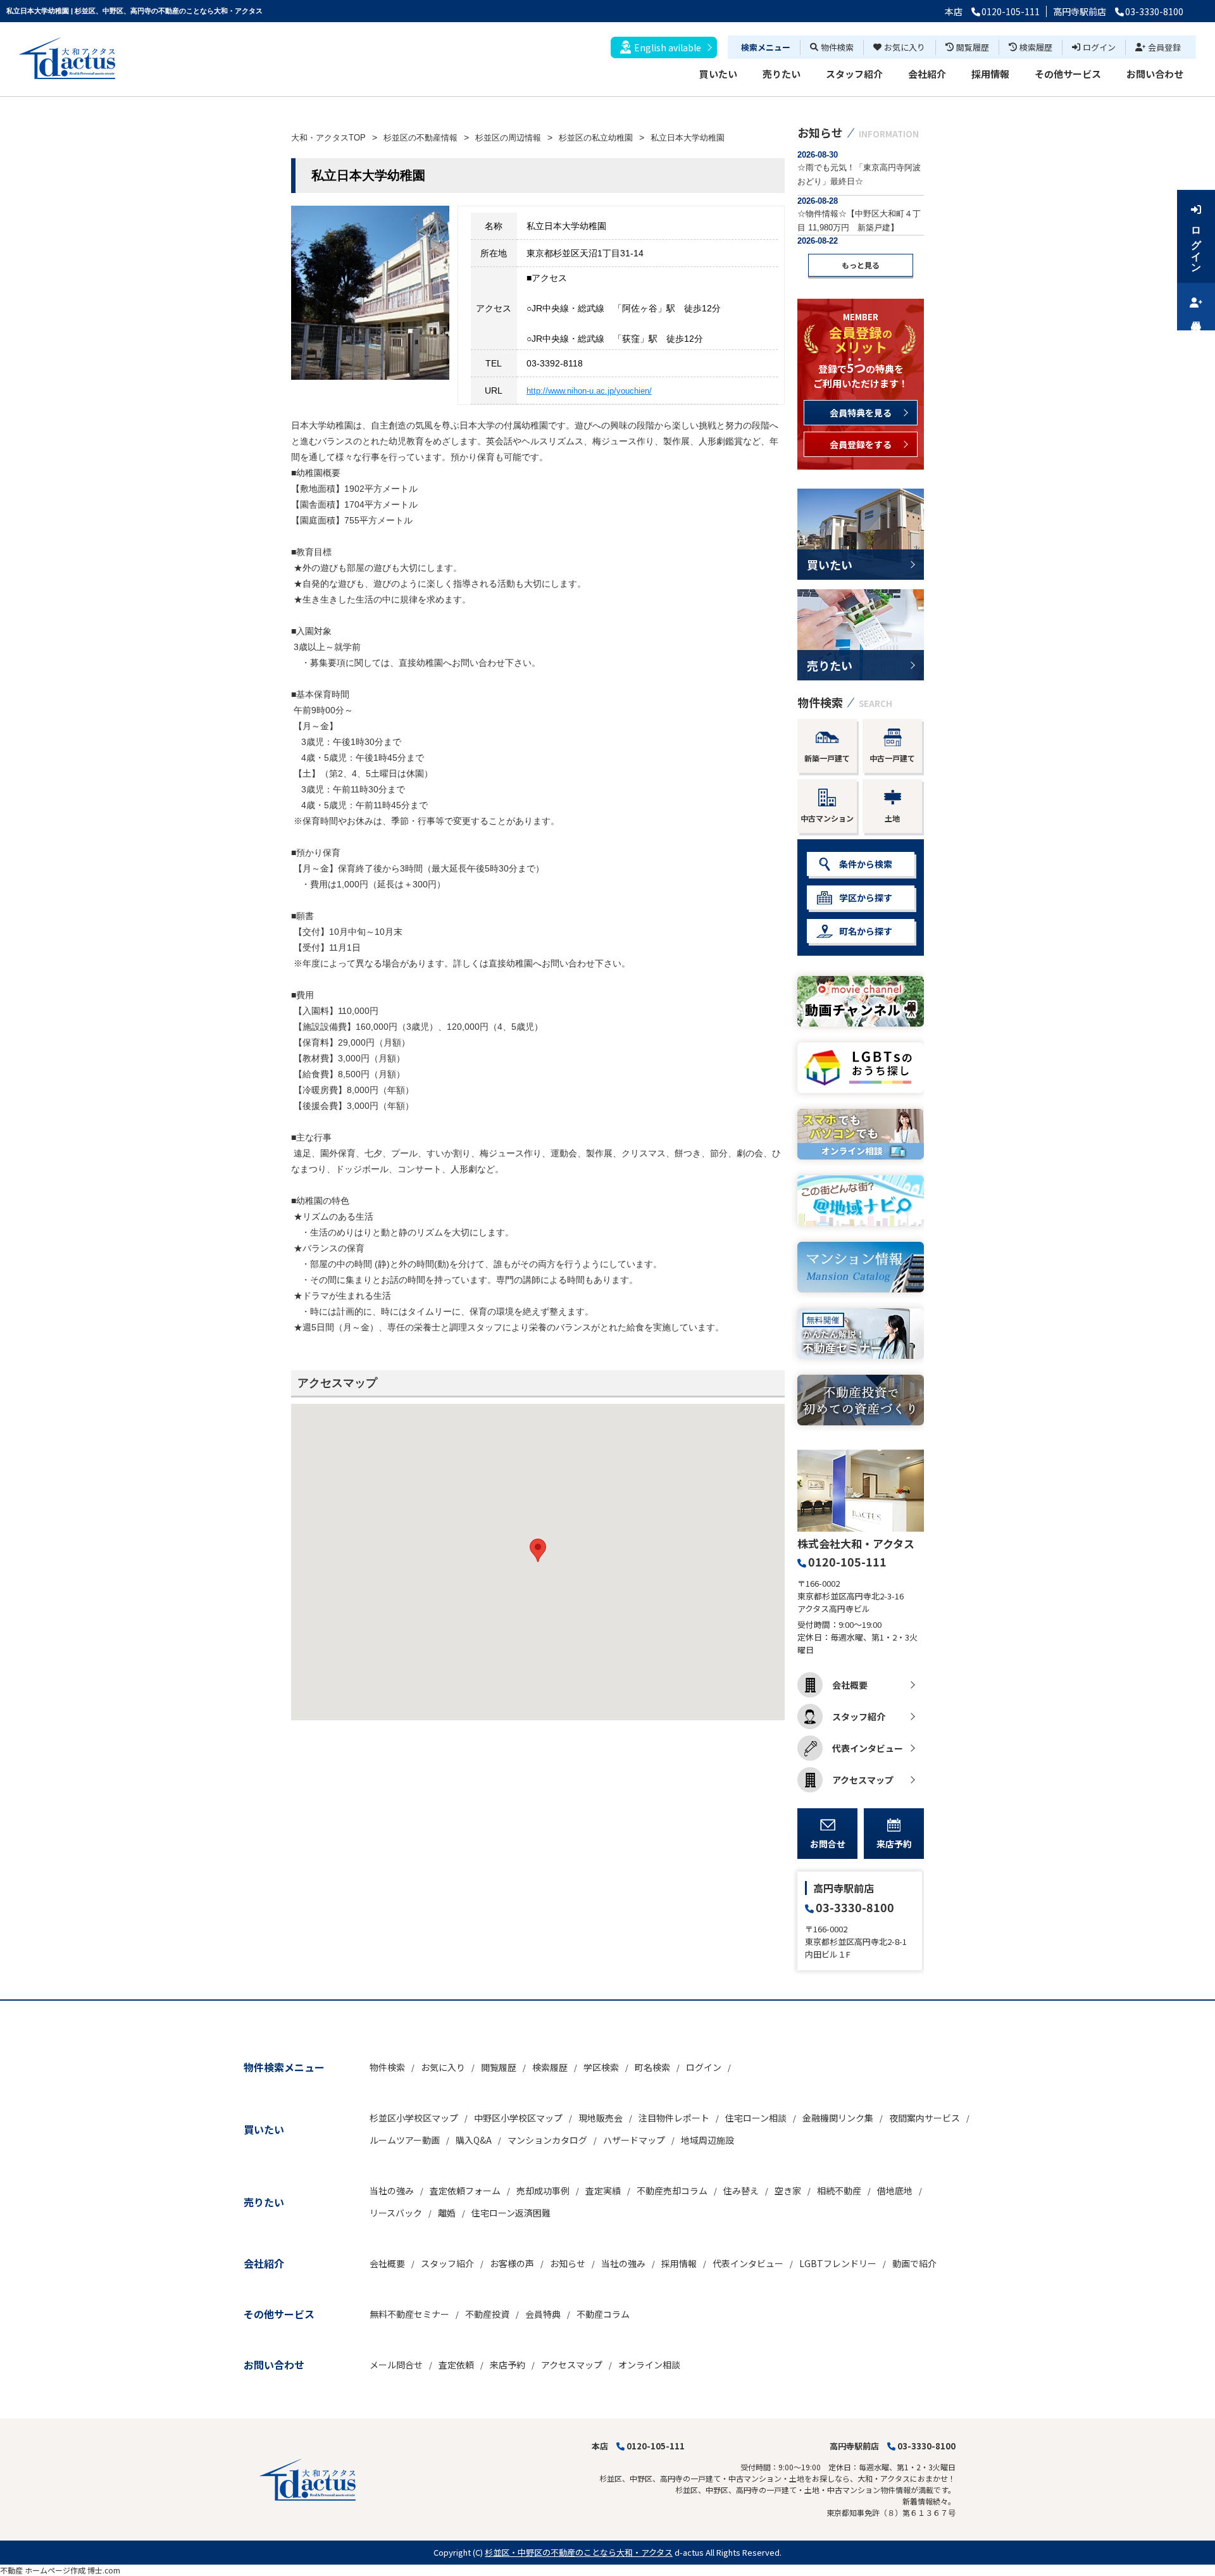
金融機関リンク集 (838, 2118)
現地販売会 (601, 2118)
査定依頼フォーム (465, 2191)
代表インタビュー (868, 1748)
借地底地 (895, 2191)
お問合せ (828, 1844)
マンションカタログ (547, 2140)
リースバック (396, 2213)
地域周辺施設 (707, 2140)
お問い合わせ (1155, 74)
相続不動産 (839, 2191)
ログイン (1099, 47)
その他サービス (1068, 74)
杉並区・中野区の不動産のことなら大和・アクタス (579, 2552)
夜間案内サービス (925, 2118)
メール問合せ (396, 2365)
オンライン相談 (649, 2365)
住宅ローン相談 (756, 2118)
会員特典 (543, 2314)
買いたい (718, 74)
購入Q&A (474, 2140)
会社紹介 (927, 74)
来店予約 (894, 1844)
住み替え (741, 2191)
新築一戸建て (827, 758)
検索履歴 (1036, 47)
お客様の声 (512, 2263)
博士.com (104, 2570)
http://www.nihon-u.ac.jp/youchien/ (589, 391)
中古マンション (827, 818)
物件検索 (837, 47)
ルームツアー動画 (405, 2140)
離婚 (447, 2213)
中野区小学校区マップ (518, 2118)
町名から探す (866, 931)
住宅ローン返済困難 (511, 2213)
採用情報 (990, 74)
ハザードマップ (634, 2140)
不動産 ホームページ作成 (43, 2570)
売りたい (782, 74)
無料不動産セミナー (409, 2314)
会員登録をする (861, 444)
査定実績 (603, 2191)
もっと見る (861, 265)
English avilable (668, 47)
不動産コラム (603, 2314)
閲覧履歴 (973, 47)
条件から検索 (866, 864)
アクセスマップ (863, 1780)
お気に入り (905, 47)
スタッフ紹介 (854, 74)
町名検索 (652, 2067)
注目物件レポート (674, 2118)
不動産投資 (487, 2314)
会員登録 (1164, 47)
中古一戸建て (892, 758)
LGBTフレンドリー (838, 2263)
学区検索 (601, 2067)
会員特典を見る (861, 413)
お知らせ (568, 2263)
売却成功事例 (543, 2191)
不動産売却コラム (672, 2191)
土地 (892, 818)
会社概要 (850, 1685)
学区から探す (866, 897)
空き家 (788, 2191)
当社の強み (392, 2191)
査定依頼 (456, 2365)
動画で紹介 (914, 2263)
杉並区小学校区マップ (414, 2118)
